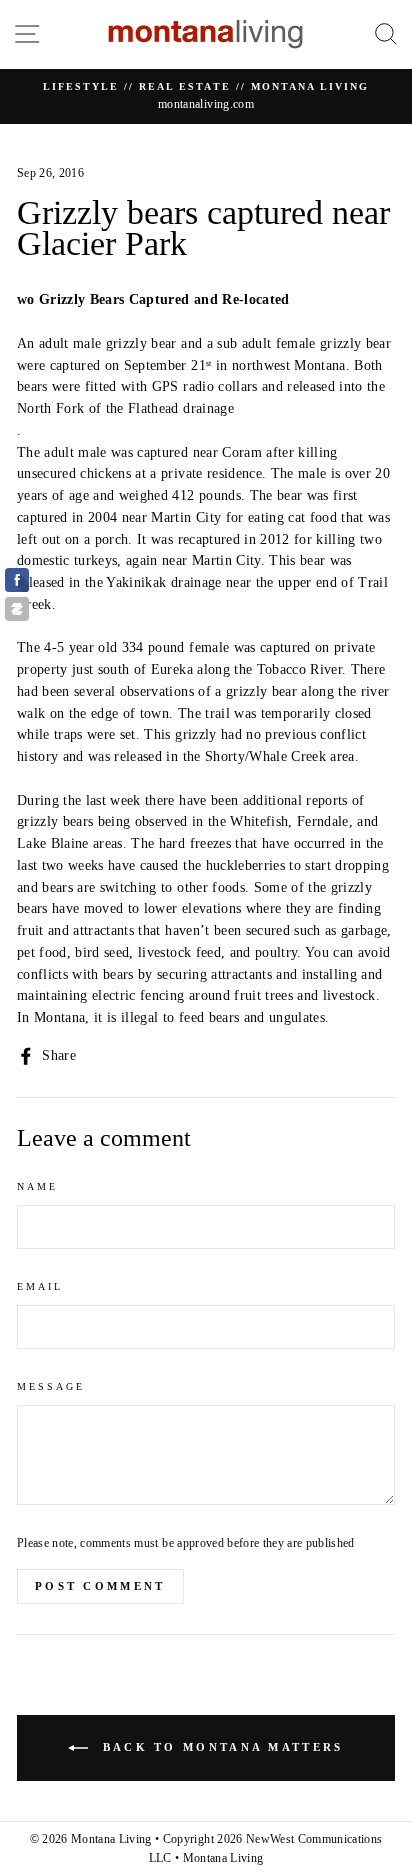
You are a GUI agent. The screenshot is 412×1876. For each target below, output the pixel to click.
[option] (206, 97)
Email (40, 1286)
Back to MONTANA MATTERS (219, 1747)
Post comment (100, 1586)
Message (51, 1386)
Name (37, 1186)
